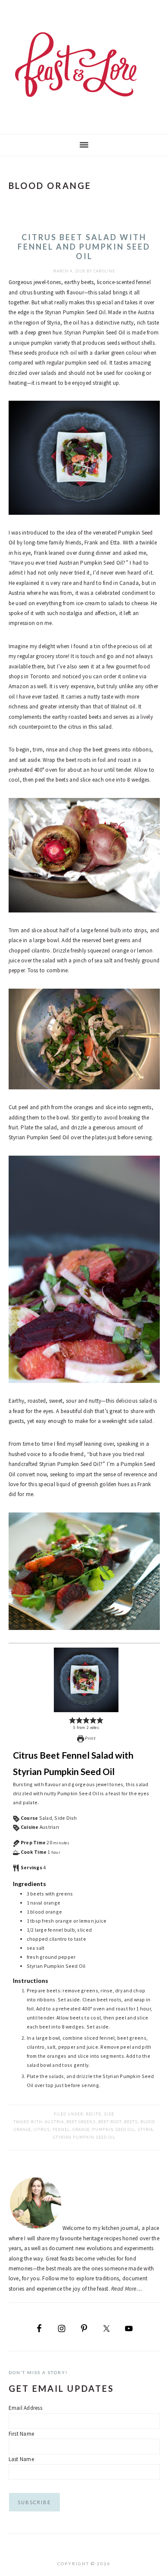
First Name (22, 2434)
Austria (54, 2122)
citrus (42, 2129)
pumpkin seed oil (114, 2129)
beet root (110, 2122)
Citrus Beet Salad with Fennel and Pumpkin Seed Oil (84, 246)
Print (90, 1738)
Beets (131, 2122)
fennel (61, 2129)
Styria (145, 2129)
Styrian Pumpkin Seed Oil (84, 2137)
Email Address (25, 2408)
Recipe (93, 2114)
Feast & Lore (84, 65)
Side (109, 2114)
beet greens (81, 2122)
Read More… (126, 2289)
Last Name (21, 2459)
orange (81, 2129)
